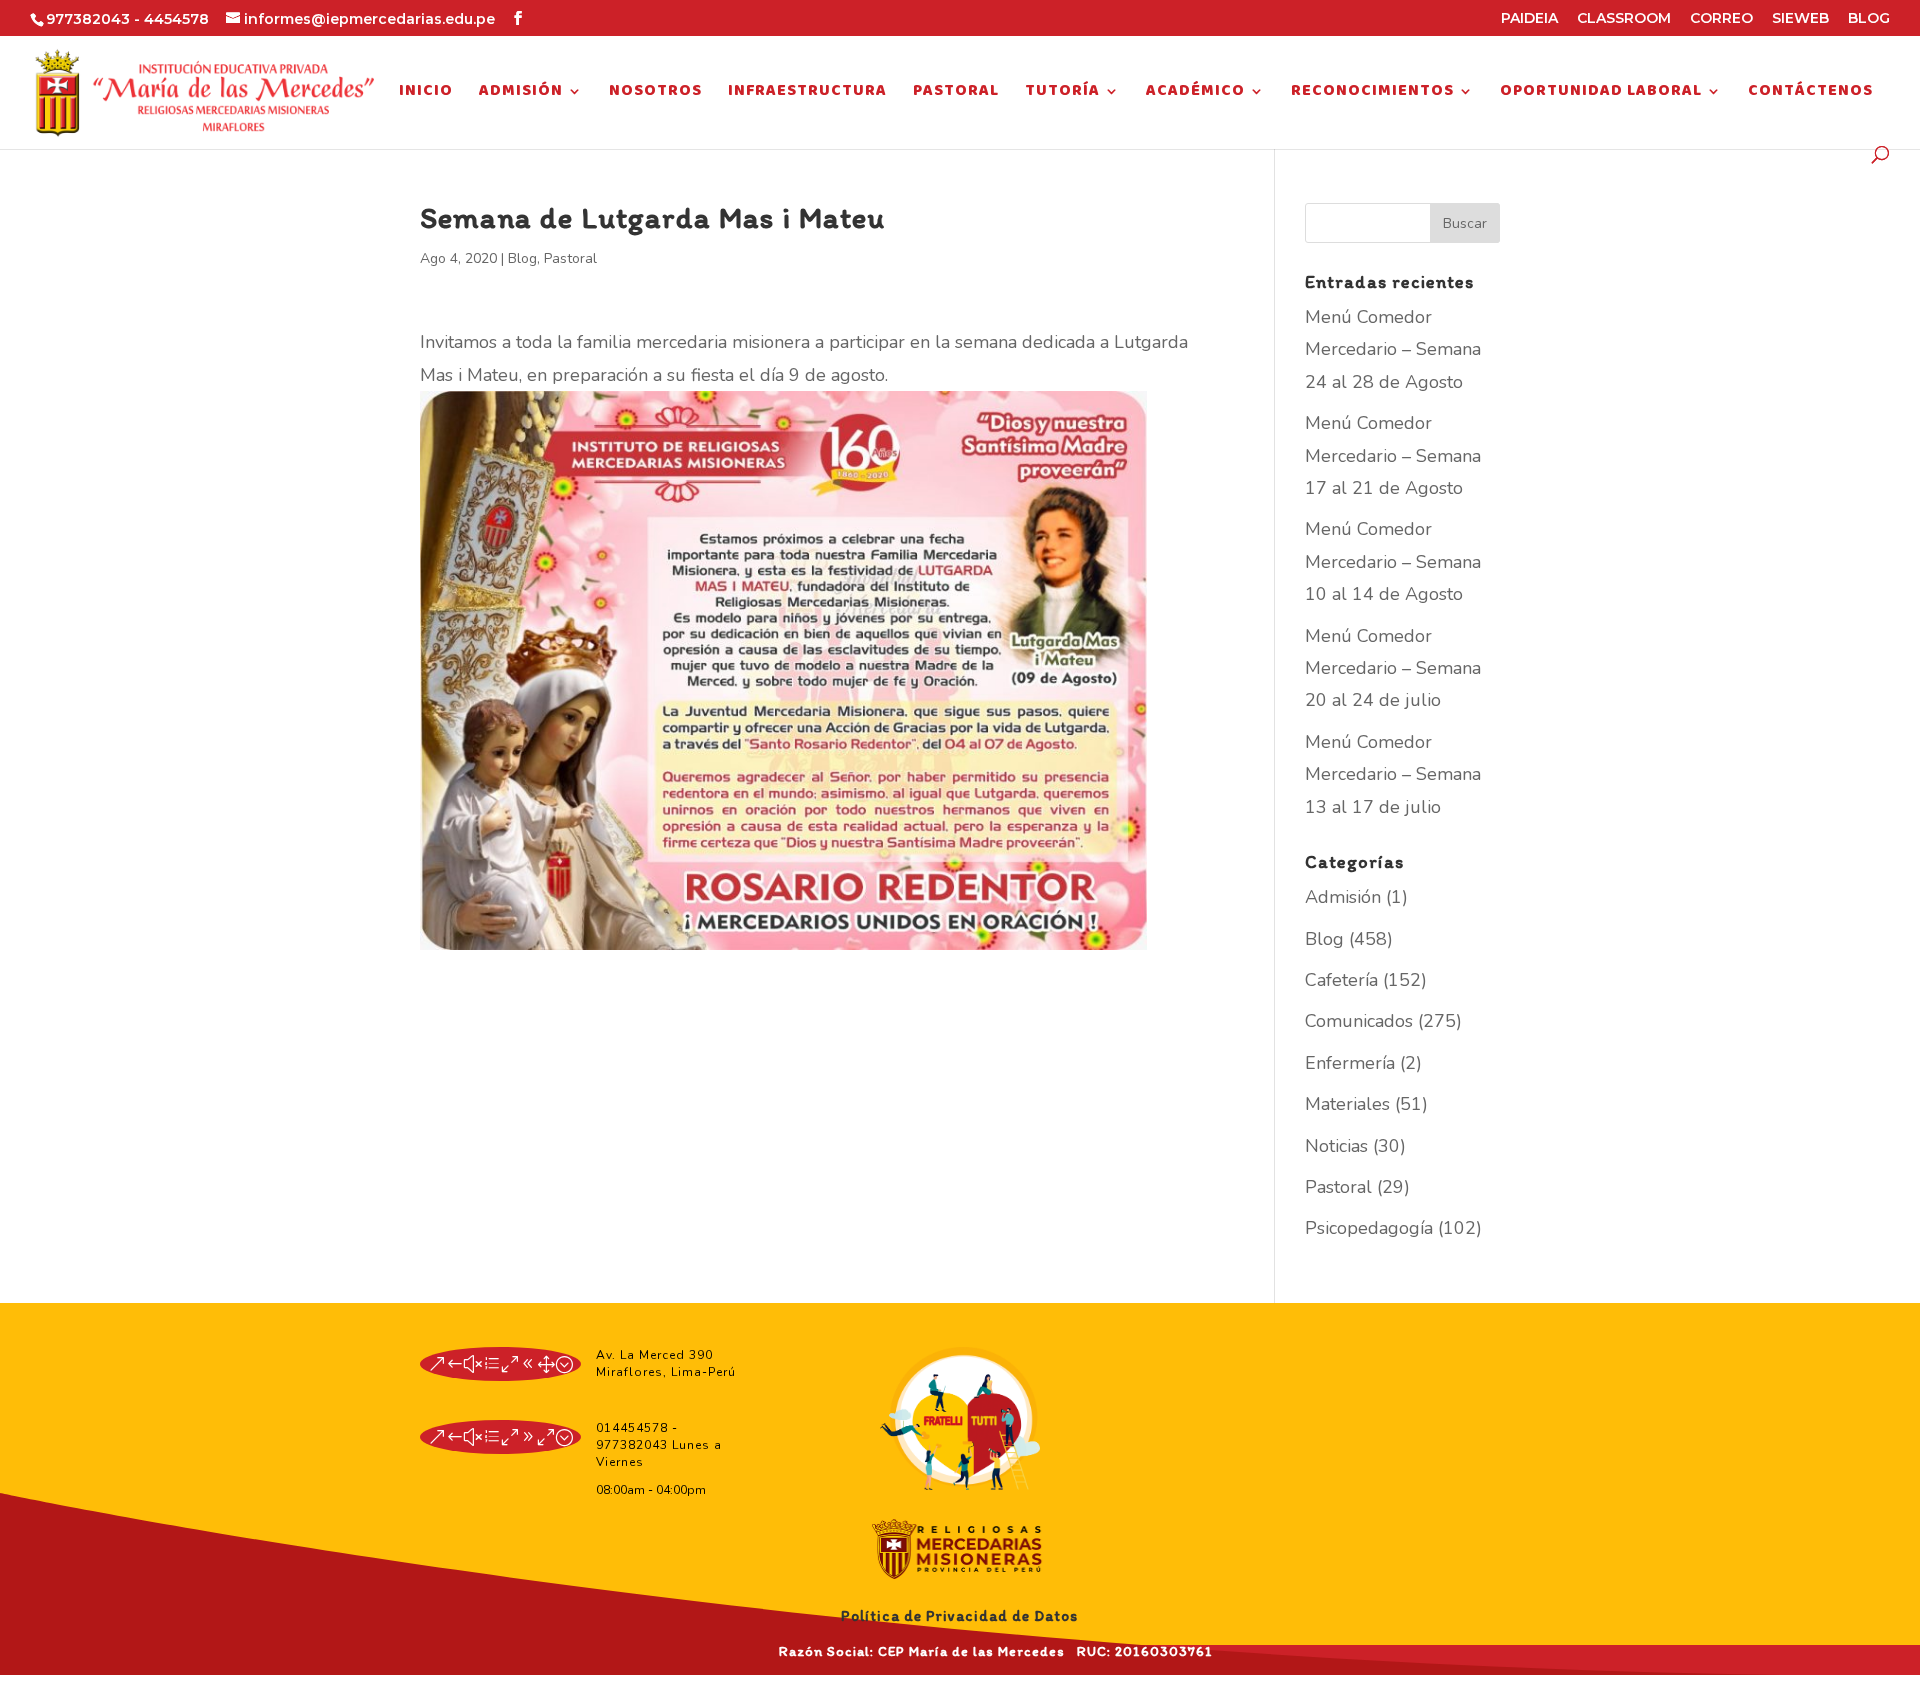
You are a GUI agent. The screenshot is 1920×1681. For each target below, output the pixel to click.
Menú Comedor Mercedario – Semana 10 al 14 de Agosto (1393, 561)
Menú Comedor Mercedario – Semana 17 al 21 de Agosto (1393, 455)
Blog (522, 258)
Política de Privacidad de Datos (959, 1616)
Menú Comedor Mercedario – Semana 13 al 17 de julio (1393, 774)
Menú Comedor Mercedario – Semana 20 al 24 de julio (1393, 668)
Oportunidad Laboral (1601, 94)
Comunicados (1359, 1021)
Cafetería (1341, 980)
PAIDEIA (1529, 19)
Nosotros (655, 94)
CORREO (1721, 19)
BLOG (1869, 19)
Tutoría (1062, 94)
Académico (1195, 94)
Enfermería (1350, 1063)
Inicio (426, 94)
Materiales (1347, 1104)
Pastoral (956, 94)
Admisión (521, 94)
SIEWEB (1800, 19)
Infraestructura (807, 94)
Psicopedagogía (1369, 1228)
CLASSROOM (1624, 19)
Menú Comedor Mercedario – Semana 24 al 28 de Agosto (1393, 349)
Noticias (1336, 1146)
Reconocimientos (1372, 94)
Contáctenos (1810, 94)
